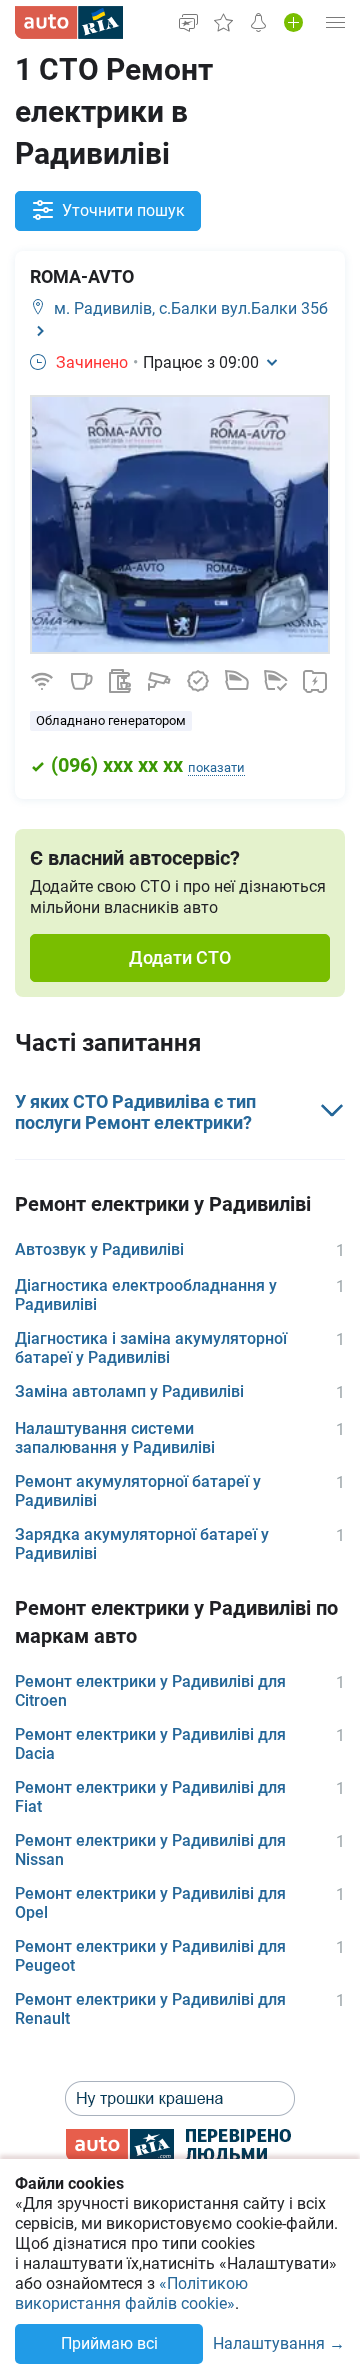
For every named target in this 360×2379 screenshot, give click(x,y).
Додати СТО (180, 957)
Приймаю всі (109, 2343)
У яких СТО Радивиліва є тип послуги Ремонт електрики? (135, 1112)
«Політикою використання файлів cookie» (131, 2293)
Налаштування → (279, 2344)
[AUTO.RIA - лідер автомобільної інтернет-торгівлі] (69, 22)
